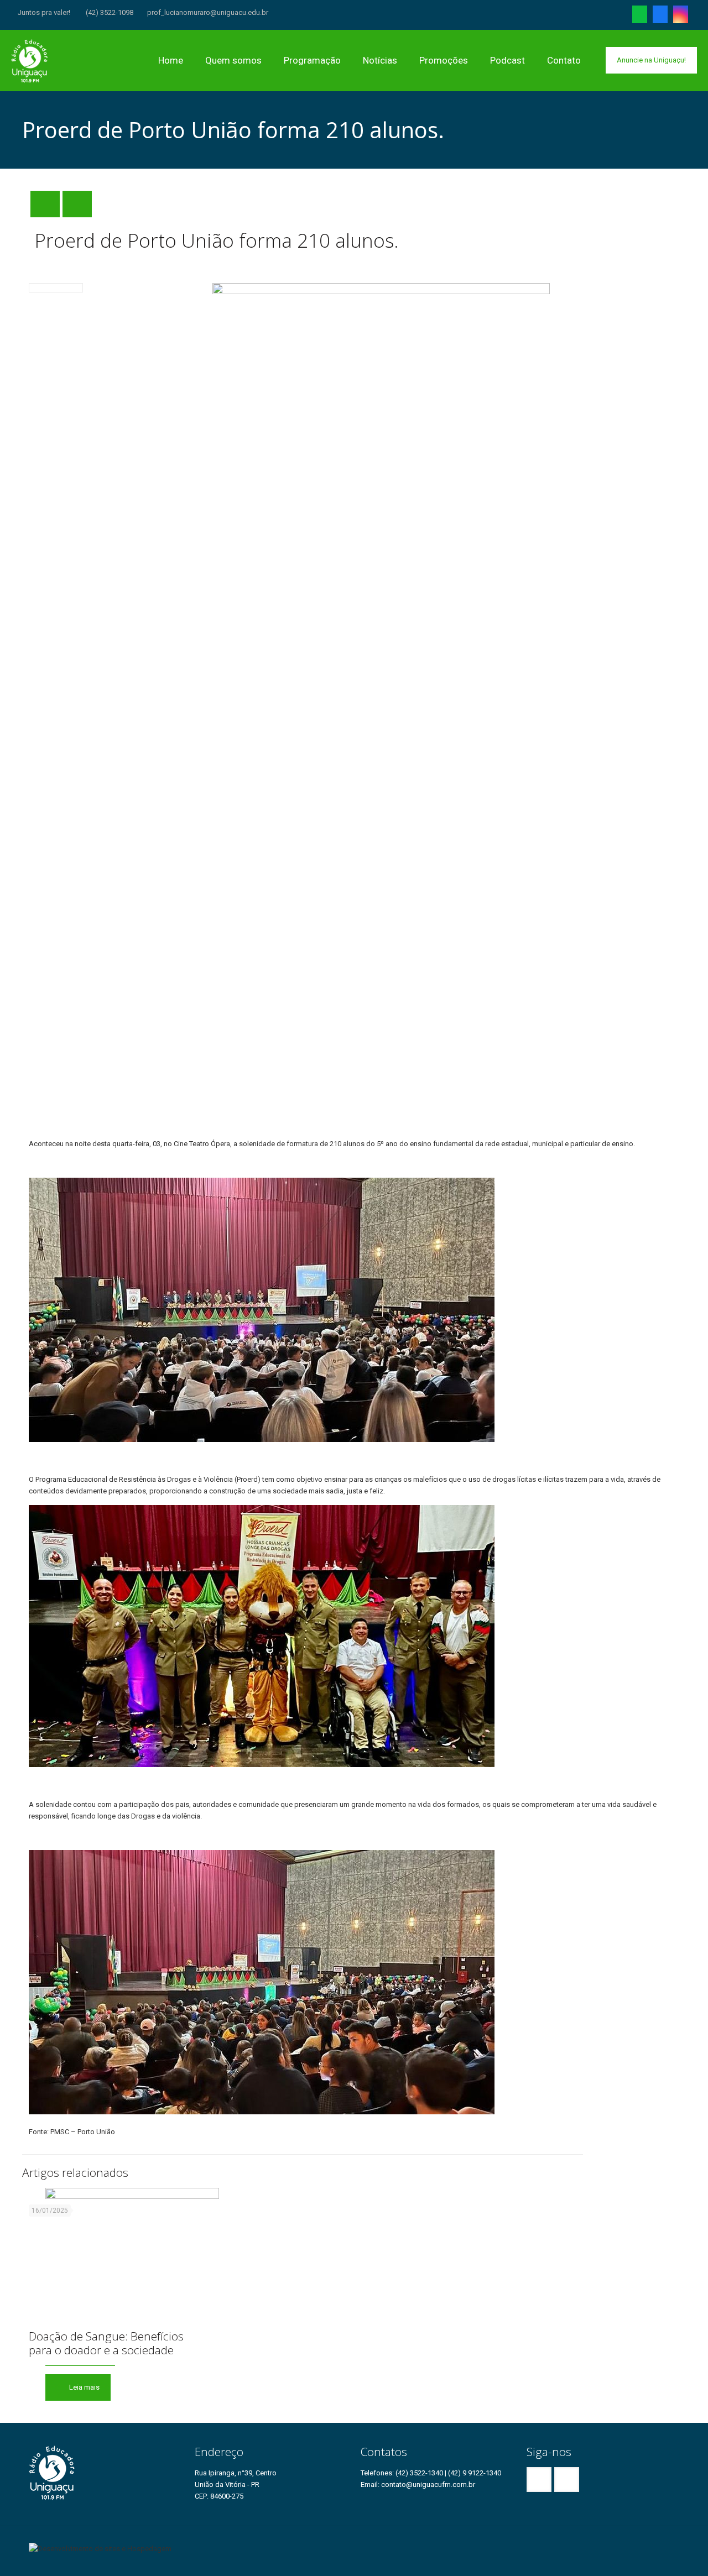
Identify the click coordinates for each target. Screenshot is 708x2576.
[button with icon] (539, 2480)
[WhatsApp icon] (640, 17)
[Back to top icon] (676, 2544)
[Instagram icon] (681, 17)
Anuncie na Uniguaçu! (651, 60)
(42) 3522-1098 (109, 12)
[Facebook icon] (660, 17)
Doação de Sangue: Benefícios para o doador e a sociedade (106, 2343)
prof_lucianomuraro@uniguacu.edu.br (208, 12)
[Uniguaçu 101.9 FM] (30, 60)
